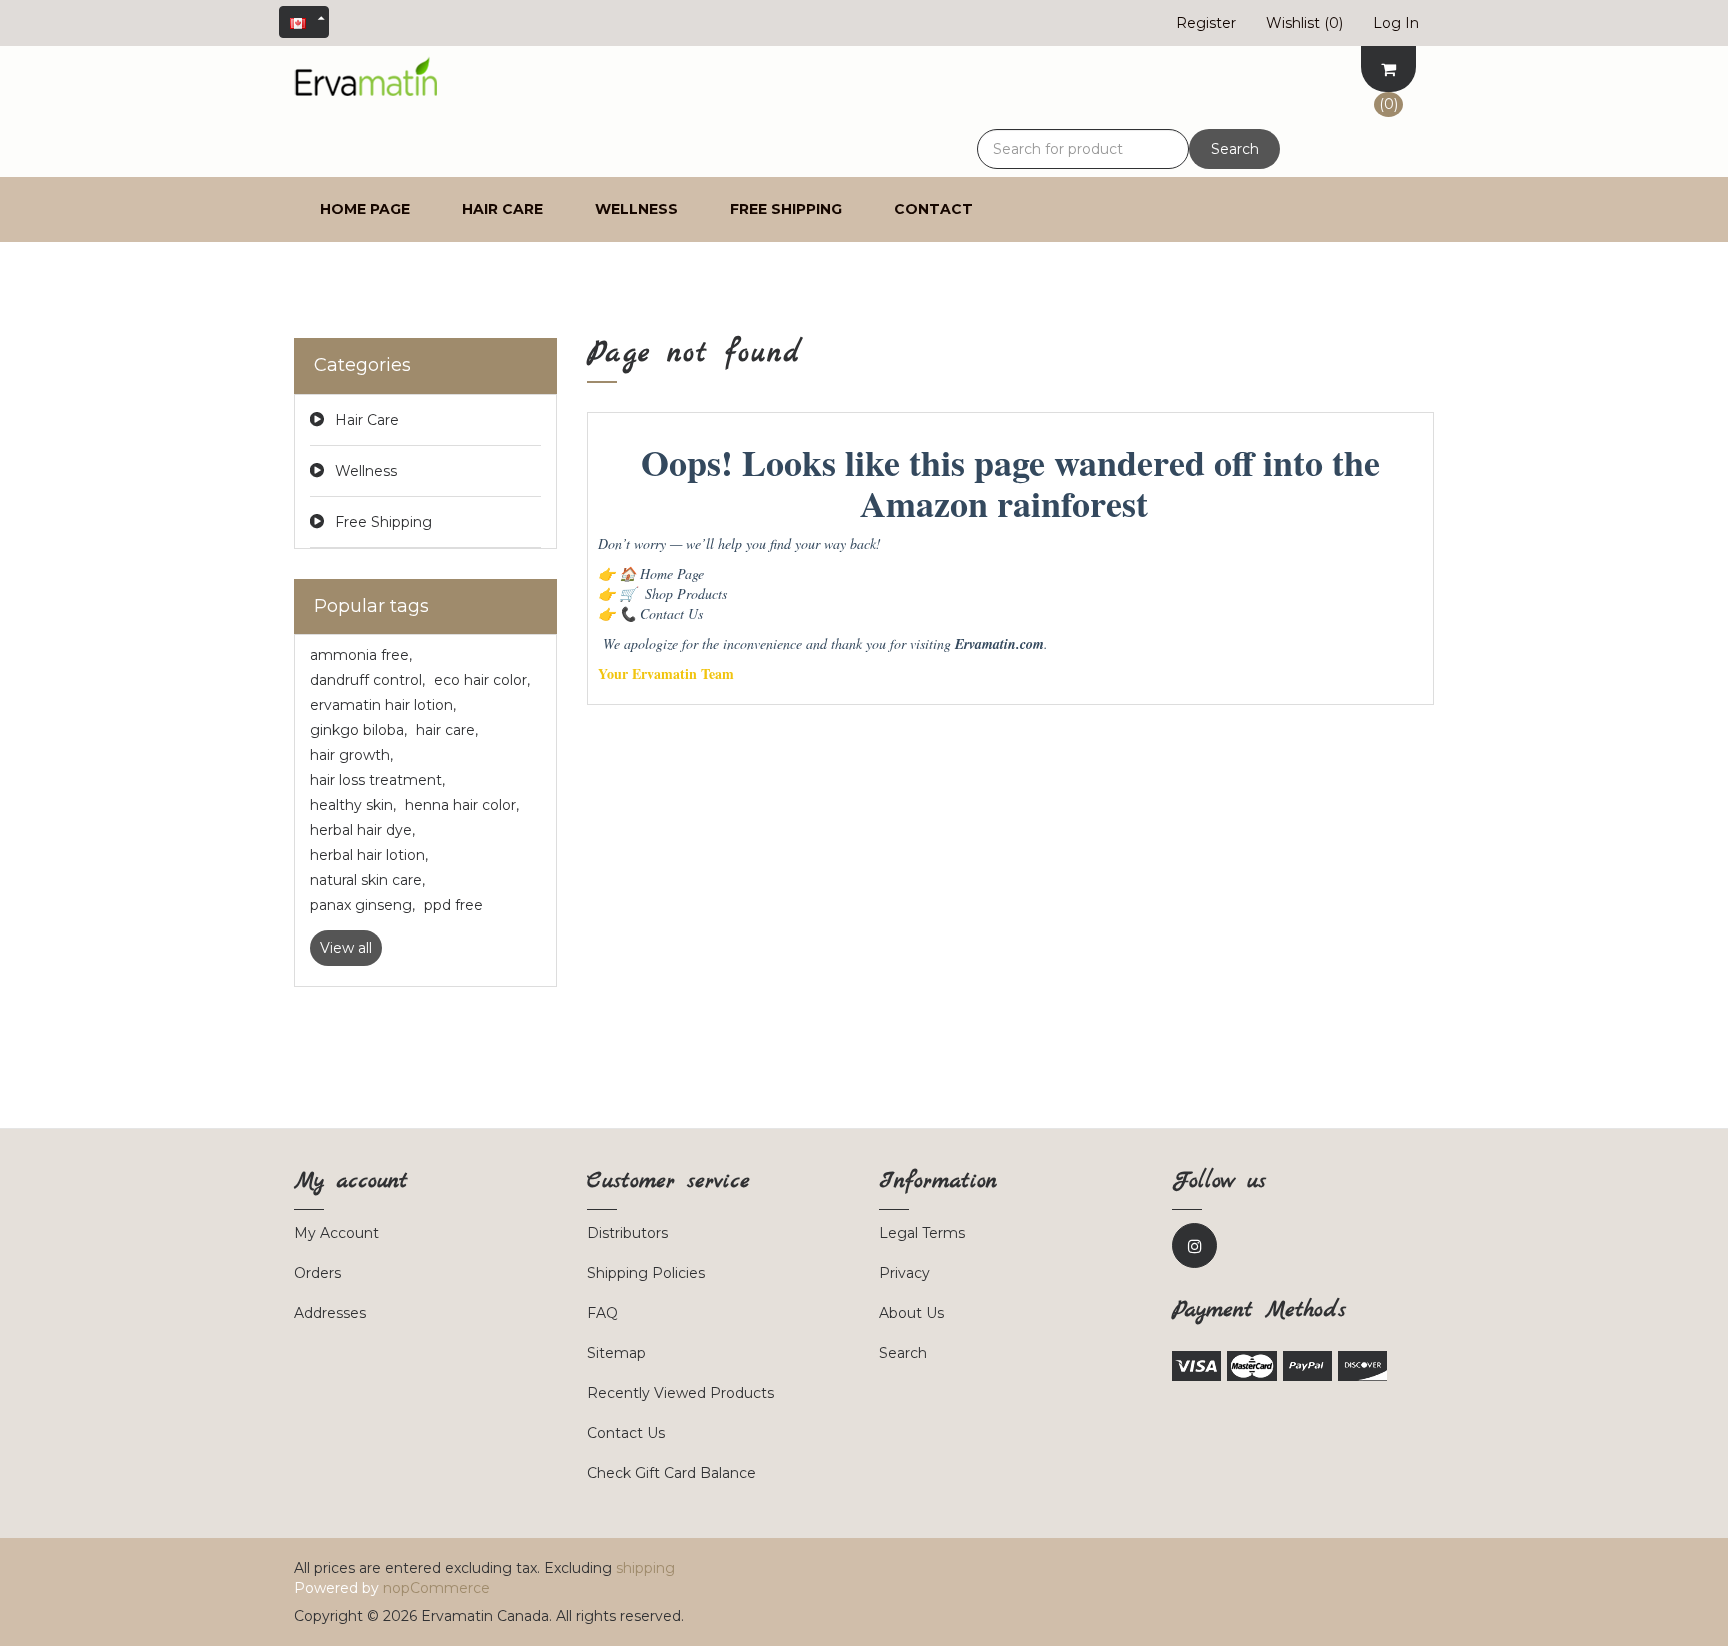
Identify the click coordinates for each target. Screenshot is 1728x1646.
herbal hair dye (362, 830)
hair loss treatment (377, 780)
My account (336, 1233)
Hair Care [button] (502, 209)
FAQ (602, 1313)
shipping (645, 1568)
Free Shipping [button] (786, 209)
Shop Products (673, 593)
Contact (933, 209)
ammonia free (361, 655)
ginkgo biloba (358, 730)
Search (1235, 149)
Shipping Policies (646, 1273)
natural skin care (367, 880)
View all (346, 948)
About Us (911, 1313)
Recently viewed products (680, 1393)
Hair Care (367, 420)
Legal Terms (922, 1233)
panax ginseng (362, 905)
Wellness (366, 471)
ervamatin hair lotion (383, 705)
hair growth (351, 755)
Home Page (661, 573)
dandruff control (367, 680)
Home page (365, 209)
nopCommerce (436, 1588)
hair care (447, 730)
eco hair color (482, 680)
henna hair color (462, 805)
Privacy (904, 1273)
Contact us (626, 1433)
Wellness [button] (636, 209)
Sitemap (616, 1353)
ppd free (453, 905)
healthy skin (353, 805)
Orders (317, 1273)
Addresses (330, 1313)
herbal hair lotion (369, 855)
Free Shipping (383, 522)
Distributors (627, 1233)
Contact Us (661, 613)
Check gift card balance (671, 1473)
